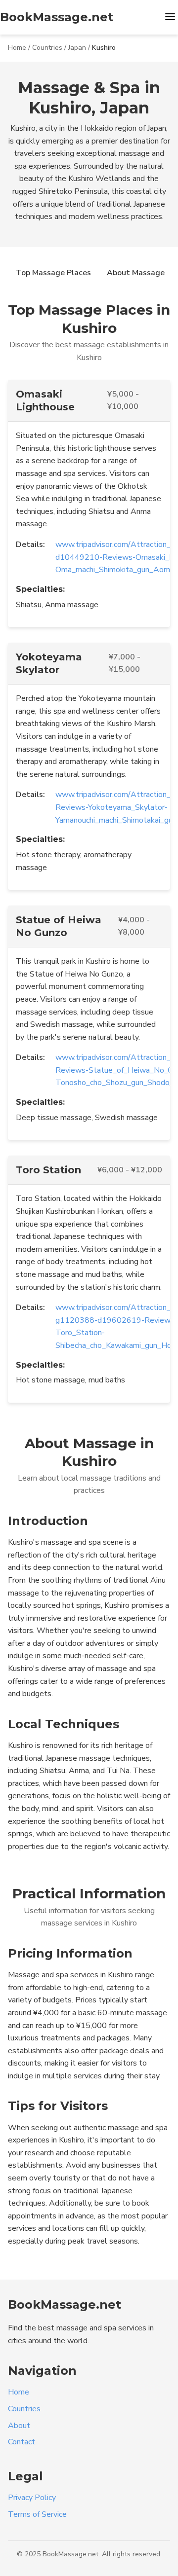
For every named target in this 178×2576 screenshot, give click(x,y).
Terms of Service (37, 2514)
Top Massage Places (53, 273)
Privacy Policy (32, 2498)
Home (17, 48)
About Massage (136, 273)
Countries (47, 48)
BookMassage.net (57, 17)
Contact (22, 2442)
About (19, 2426)
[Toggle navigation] (170, 18)
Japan (77, 48)
